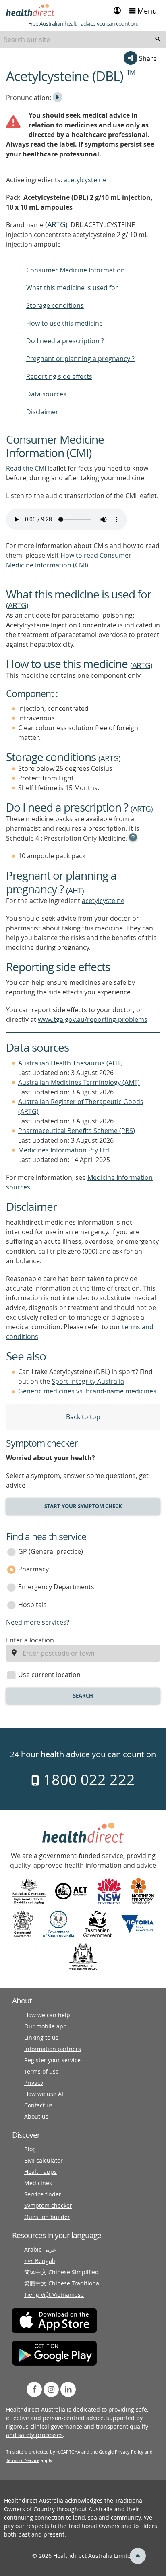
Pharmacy (33, 1569)
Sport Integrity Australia (88, 1381)
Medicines (38, 2183)
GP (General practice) (51, 1551)
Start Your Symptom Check (83, 1506)
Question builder (47, 2217)
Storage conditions (55, 305)
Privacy (34, 2083)
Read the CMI (26, 468)
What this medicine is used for (72, 288)
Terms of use (41, 2071)
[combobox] (83, 39)
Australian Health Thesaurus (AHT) (71, 1063)
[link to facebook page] (34, 2389)
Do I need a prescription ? (65, 341)
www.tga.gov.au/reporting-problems (93, 1019)
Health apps (40, 2172)
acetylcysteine (85, 180)
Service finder (43, 2194)
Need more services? (38, 1622)
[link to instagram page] (51, 2389)
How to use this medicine (64, 323)
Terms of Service (23, 2460)
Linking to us (41, 2037)
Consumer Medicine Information (76, 270)
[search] (158, 39)
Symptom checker (48, 2205)
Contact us (38, 2105)
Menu (146, 11)
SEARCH (83, 1696)
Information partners (53, 2049)
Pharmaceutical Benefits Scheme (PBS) (77, 1131)
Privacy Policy (129, 2452)
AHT (75, 890)
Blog (30, 2149)
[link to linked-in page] (68, 2389)
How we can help (47, 2015)
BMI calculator (44, 2160)
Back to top (83, 1417)
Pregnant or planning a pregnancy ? (80, 359)
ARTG (56, 224)
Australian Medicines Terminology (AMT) (79, 1082)
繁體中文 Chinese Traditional (62, 2283)
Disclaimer (42, 412)
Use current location (49, 1675)
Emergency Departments (56, 1587)
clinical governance (56, 2426)
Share (147, 58)
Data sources (46, 394)
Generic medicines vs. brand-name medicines (87, 1391)
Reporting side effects (59, 376)
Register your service (52, 2060)
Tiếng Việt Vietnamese (54, 2295)
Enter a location (30, 1640)
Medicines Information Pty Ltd (64, 1150)
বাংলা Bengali (40, 2261)
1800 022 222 (87, 1779)
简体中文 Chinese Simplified (61, 2272)
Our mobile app (46, 2026)
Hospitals (32, 1605)
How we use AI (44, 2094)
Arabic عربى (40, 2249)
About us (36, 2116)
